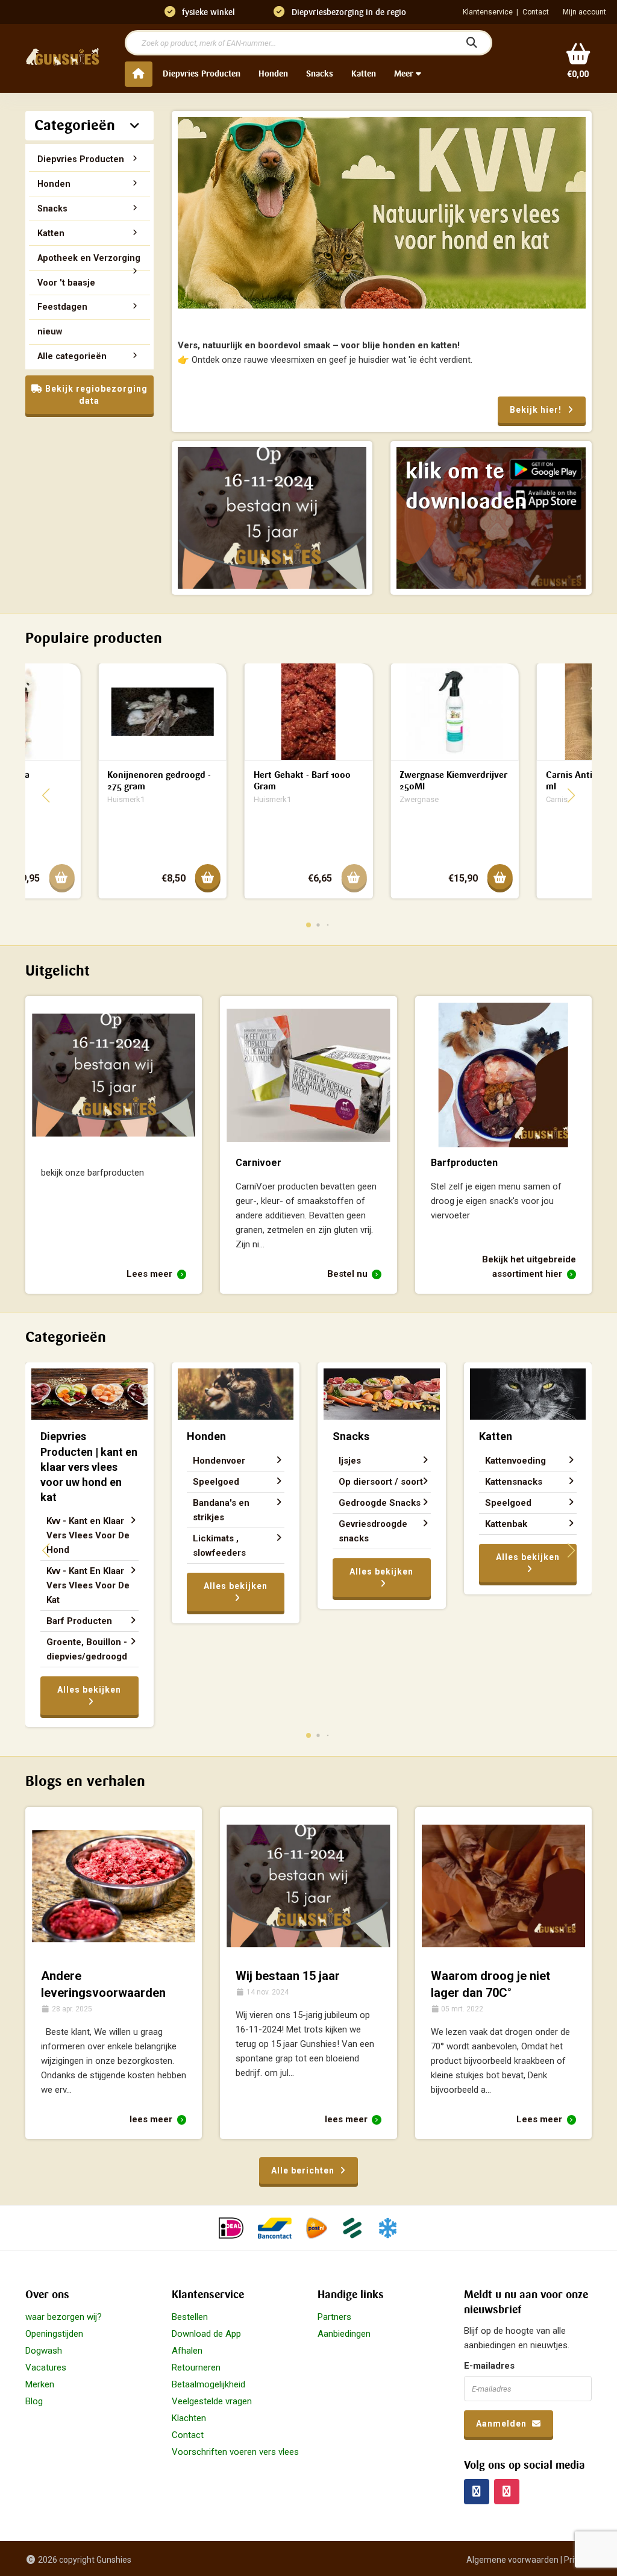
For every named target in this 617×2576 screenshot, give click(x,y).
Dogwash (44, 2351)
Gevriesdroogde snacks (373, 1531)
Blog (34, 2401)
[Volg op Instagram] (507, 2492)
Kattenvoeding (515, 1461)
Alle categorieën (72, 356)
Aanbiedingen (344, 2334)
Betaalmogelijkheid (208, 2384)
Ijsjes (350, 1461)
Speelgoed (216, 1482)
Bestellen (190, 2317)
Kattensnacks (514, 1482)
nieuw (50, 331)
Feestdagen (62, 307)
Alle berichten (304, 2170)
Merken (40, 2384)
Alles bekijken (89, 1690)
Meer (405, 74)
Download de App (206, 2334)
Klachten (189, 2418)
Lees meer (151, 1274)
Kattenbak (506, 1524)
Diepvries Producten (202, 74)
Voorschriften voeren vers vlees (235, 2452)
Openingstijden (54, 2334)
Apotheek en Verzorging (89, 258)
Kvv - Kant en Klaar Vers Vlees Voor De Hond (88, 1535)
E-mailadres (489, 2366)
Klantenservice (488, 12)
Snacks (320, 74)
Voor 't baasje (66, 283)
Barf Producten (79, 1621)
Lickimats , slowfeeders (219, 1546)
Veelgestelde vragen (212, 2401)
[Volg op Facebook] (477, 2492)
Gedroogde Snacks (380, 1503)
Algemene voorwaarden (512, 2560)
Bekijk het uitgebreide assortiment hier (529, 1267)
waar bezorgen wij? (64, 2317)
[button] (308, 925)
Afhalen (187, 2351)
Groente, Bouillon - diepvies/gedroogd (87, 1649)
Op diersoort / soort (381, 1482)
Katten (364, 74)
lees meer (152, 2119)
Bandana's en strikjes (221, 1510)
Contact (536, 12)
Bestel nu (349, 1274)
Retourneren (196, 2368)
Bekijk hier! (537, 410)
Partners (334, 2317)
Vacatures (46, 2368)
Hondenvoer (219, 1461)
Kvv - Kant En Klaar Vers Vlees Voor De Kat (88, 1585)
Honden (273, 74)
